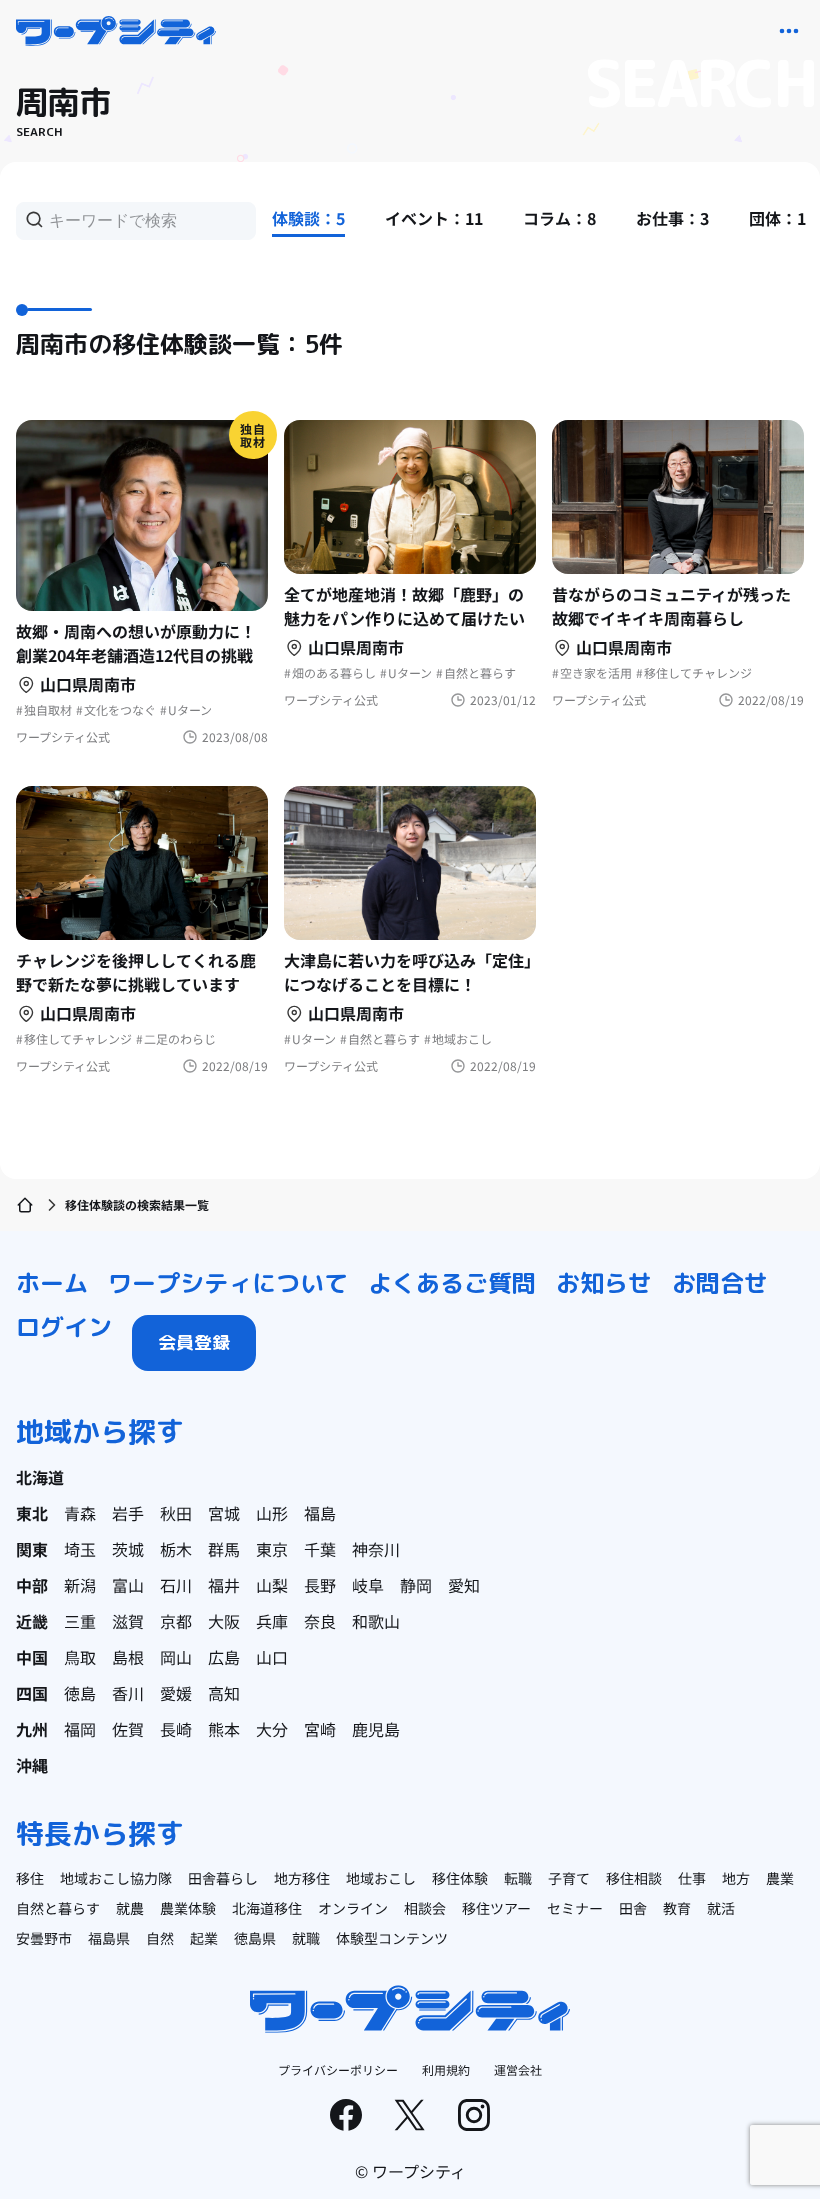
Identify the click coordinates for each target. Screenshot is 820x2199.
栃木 (176, 1549)
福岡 (80, 1729)
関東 (32, 1549)
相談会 (425, 1908)
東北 (32, 1513)
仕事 (692, 1878)
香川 (128, 1693)
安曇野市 (44, 1938)
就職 (306, 1938)
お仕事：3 (672, 218)
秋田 (176, 1513)
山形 (272, 1513)
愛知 (464, 1585)
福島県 (109, 1938)
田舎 (633, 1908)
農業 (780, 1878)
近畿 (32, 1621)
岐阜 (368, 1585)
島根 (128, 1657)
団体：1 (777, 218)
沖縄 (32, 1765)
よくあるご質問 (452, 1283)
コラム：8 (559, 218)
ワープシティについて (228, 1283)
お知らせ (604, 1283)
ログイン (64, 1327)
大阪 (224, 1621)
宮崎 (320, 1729)
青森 (80, 1513)
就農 (130, 1908)
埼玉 (80, 1549)
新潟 (80, 1585)
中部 (32, 1585)
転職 (518, 1878)
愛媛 (176, 1693)
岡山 (176, 1657)
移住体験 (460, 1878)
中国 (32, 1657)
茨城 (128, 1549)
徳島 (80, 1693)
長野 (320, 1585)
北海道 (40, 1477)
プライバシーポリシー (338, 2069)
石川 (176, 1585)
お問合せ (720, 1283)
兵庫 (272, 1621)
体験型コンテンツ (392, 1938)
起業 (204, 1938)
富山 (128, 1585)
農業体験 (188, 1908)
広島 (224, 1657)
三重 (80, 1621)
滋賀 (128, 1621)
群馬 (224, 1549)
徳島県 (255, 1938)
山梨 (272, 1585)
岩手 (128, 1513)
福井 (224, 1585)
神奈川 (376, 1549)
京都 (176, 1621)
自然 (160, 1938)
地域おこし (381, 1878)
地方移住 (302, 1878)
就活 (721, 1908)
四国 (32, 1693)
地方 (736, 1878)
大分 (272, 1729)
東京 (272, 1549)
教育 (677, 1908)
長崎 (176, 1729)
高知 (224, 1693)
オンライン (353, 1908)
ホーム (52, 1283)
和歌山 (376, 1621)
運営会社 (518, 2069)
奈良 (320, 1621)
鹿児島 (376, 1729)
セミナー (575, 1908)
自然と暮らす (58, 1908)
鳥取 (80, 1657)
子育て (569, 1878)
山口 (272, 1657)
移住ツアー (496, 1908)
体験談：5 (308, 218)
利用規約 (446, 2069)
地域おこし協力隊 (116, 1878)
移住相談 (634, 1878)
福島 (320, 1513)
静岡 (416, 1585)
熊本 (224, 1729)
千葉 (320, 1549)
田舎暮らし (223, 1878)
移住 (30, 1878)
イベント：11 (434, 218)
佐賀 (128, 1729)
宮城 (224, 1513)
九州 (32, 1729)
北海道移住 (267, 1908)
